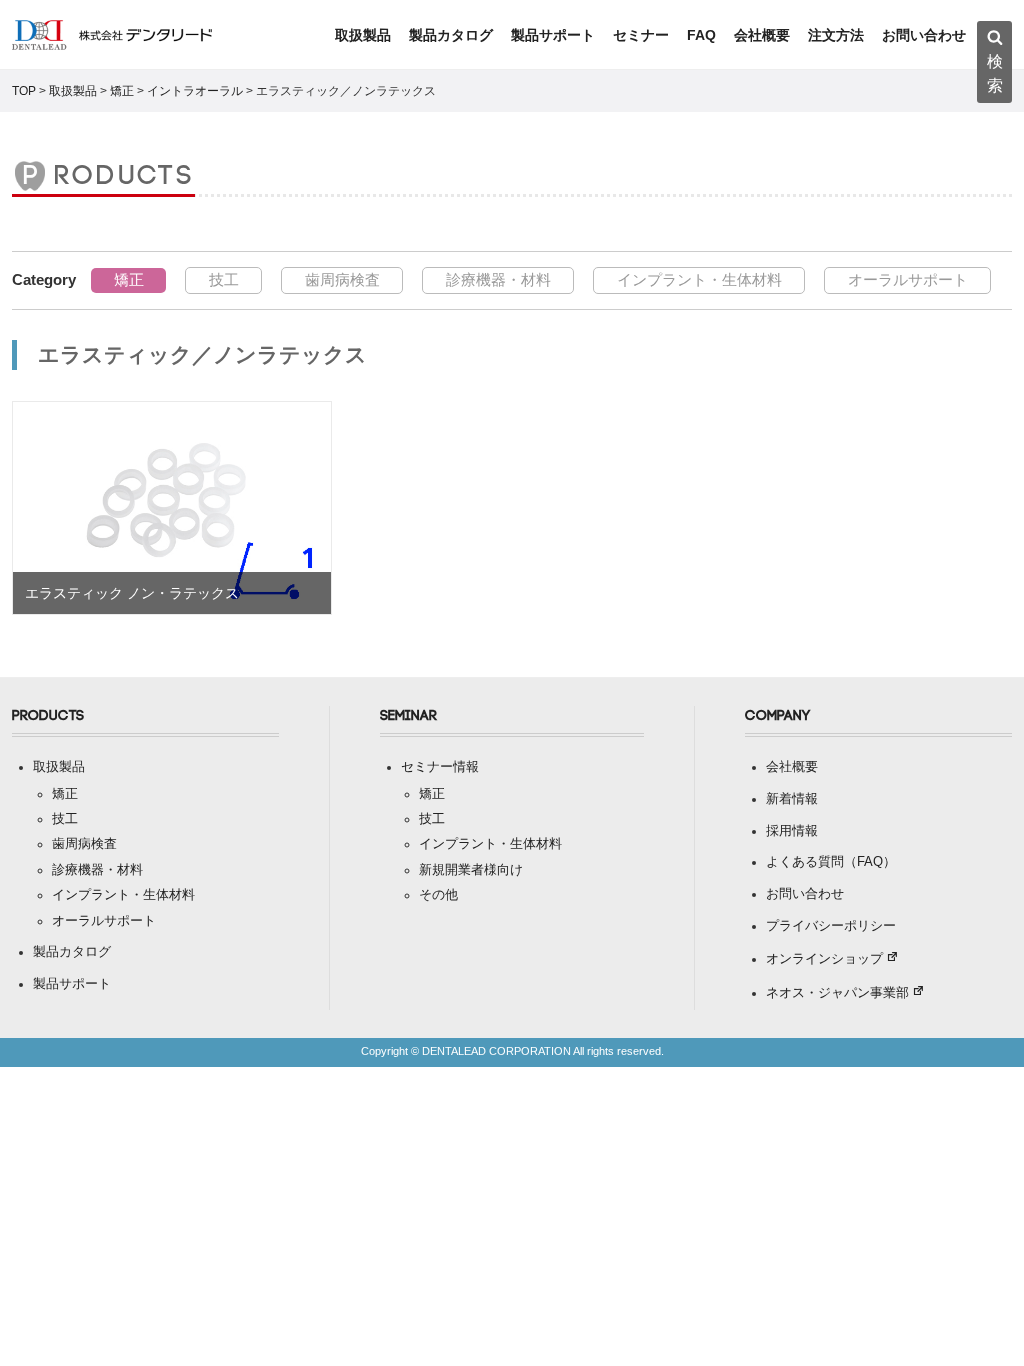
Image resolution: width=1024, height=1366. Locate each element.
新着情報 (792, 799)
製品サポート (553, 35)
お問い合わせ (924, 35)
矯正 (129, 279)
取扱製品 (363, 35)
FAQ (701, 35)
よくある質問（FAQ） (831, 862)
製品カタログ (451, 35)
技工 (224, 279)
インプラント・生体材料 (699, 279)
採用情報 (792, 831)
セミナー (641, 35)
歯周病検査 (342, 279)
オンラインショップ (824, 959)
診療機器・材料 (498, 279)
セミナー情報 (440, 767)
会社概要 (762, 35)
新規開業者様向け (471, 870)
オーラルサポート (908, 279)
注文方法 (836, 35)
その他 (438, 895)
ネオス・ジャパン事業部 (837, 993)
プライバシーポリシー (831, 926)
